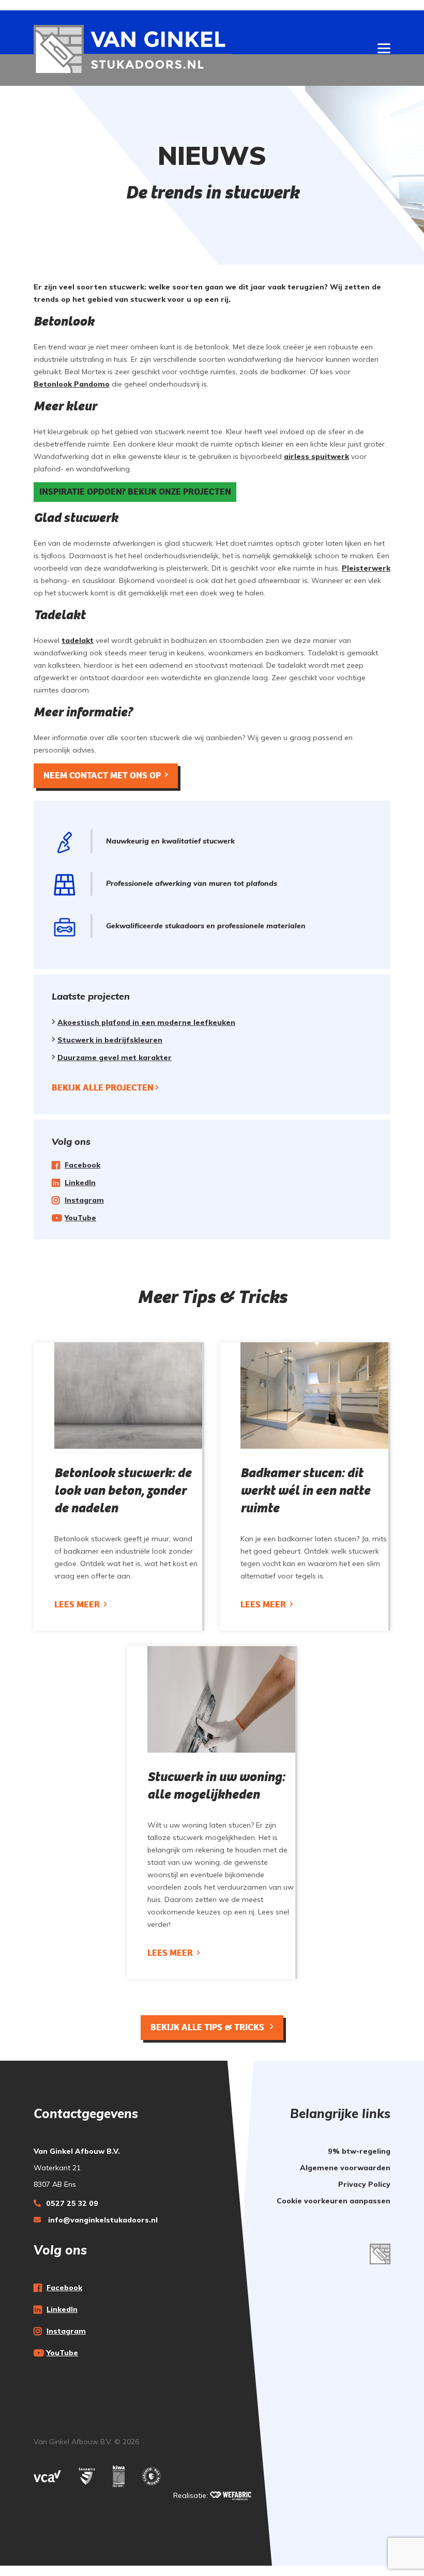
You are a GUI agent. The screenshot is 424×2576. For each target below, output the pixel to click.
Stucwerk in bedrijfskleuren (110, 1040)
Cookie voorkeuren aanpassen (334, 2201)
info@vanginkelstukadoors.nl (102, 2220)
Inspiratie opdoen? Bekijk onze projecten (135, 492)
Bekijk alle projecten (103, 1088)
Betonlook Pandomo (72, 384)
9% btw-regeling (359, 2151)
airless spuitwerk (316, 456)
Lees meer (78, 1605)
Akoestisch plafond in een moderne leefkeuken (146, 1022)
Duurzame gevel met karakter (115, 1057)
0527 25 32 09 (72, 2203)
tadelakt (78, 640)
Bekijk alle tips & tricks (208, 2027)
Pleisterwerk (366, 568)
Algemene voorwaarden (345, 2168)
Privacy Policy (364, 2184)
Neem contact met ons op (102, 776)
